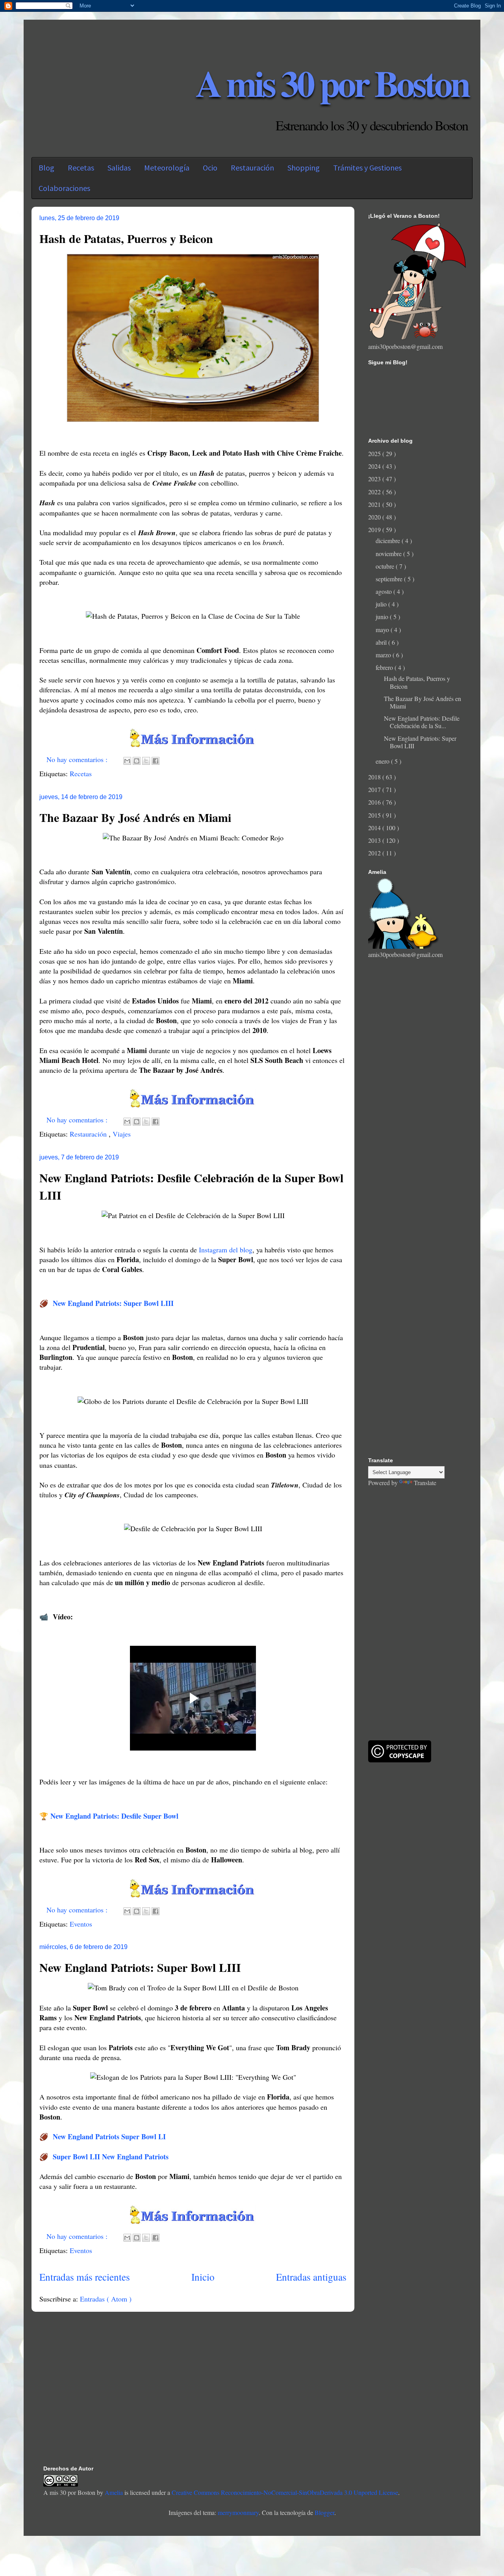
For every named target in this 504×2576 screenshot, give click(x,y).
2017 (375, 789)
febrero (385, 667)
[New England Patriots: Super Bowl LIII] (193, 2221)
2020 (375, 517)
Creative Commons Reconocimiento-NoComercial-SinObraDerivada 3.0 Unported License (285, 2492)
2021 (375, 504)
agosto (384, 591)
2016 (375, 802)
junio (383, 617)
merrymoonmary (238, 2512)
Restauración (89, 1134)
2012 (375, 853)
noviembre (389, 554)
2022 (375, 492)
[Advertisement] (417, 1085)
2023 (375, 479)
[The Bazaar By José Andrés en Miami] (193, 1105)
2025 (375, 453)
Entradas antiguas (311, 2277)
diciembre (389, 541)
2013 (375, 840)
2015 (375, 815)
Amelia (114, 2492)
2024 (375, 466)
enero (383, 761)
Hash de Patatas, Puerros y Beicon (126, 238)
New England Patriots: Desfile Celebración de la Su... (422, 722)
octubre (386, 566)
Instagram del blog (226, 1250)
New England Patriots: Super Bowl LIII (140, 1967)
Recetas (81, 773)
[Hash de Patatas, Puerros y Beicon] (193, 744)
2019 (375, 529)
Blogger (324, 2512)
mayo (383, 630)
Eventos (81, 1924)
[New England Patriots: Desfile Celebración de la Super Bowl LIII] (193, 1895)
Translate (425, 1483)
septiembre (390, 579)
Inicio (203, 2277)
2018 (375, 777)
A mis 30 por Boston (332, 83)
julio (382, 604)
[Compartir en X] (146, 761)
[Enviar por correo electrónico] (127, 761)
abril (382, 642)
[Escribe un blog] (137, 761)
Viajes (122, 1134)
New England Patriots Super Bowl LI (109, 2136)
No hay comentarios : (78, 759)
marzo (384, 655)
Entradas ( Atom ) (106, 2299)
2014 (375, 828)
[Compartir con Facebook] (156, 761)
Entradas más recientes (85, 2277)
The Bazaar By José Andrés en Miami (135, 817)
